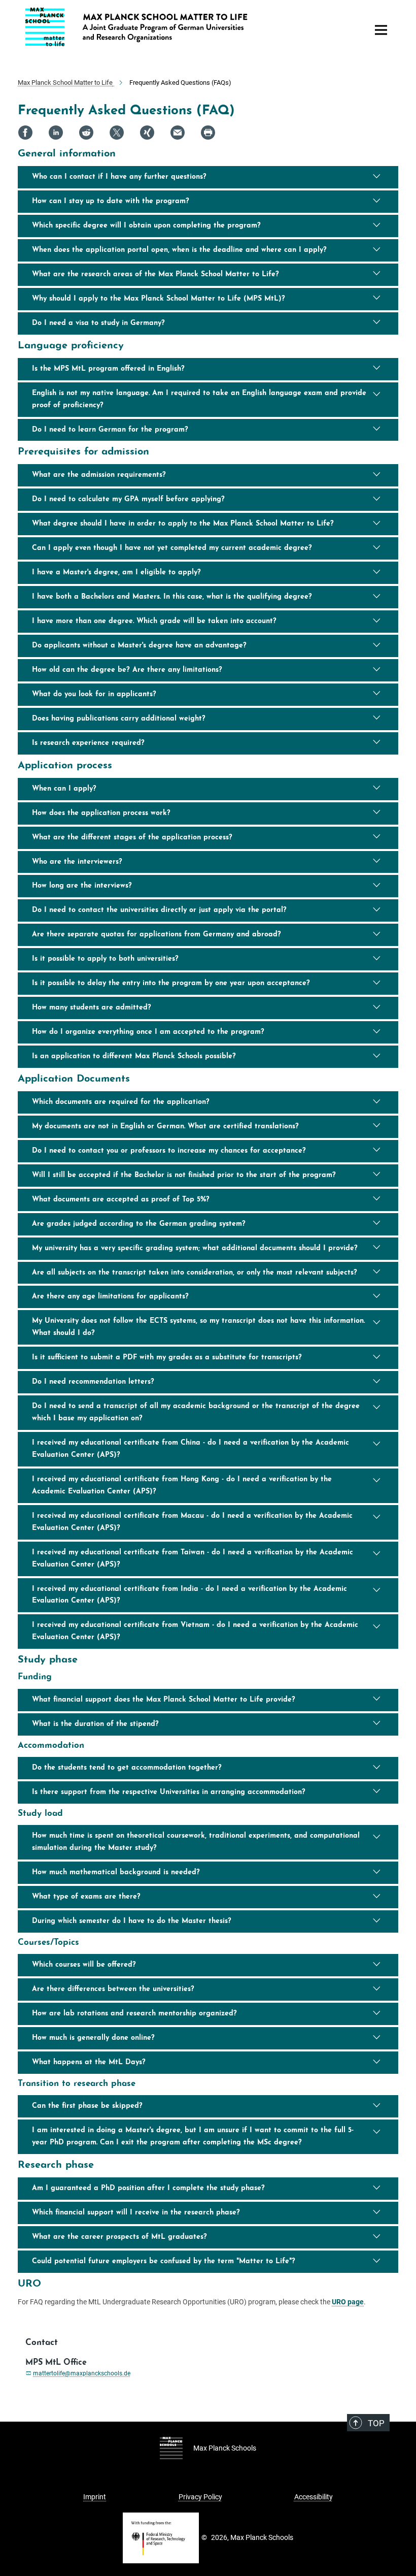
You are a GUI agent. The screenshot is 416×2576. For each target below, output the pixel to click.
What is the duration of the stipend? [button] (95, 1724)
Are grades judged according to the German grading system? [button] (139, 1224)
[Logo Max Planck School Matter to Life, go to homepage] (190, 27)
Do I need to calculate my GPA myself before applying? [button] (128, 499)
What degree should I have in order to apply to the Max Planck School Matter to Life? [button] (183, 524)
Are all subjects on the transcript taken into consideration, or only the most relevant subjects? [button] (195, 1273)
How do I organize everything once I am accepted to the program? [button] (148, 1032)
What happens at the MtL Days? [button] (89, 2062)
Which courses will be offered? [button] (84, 1965)
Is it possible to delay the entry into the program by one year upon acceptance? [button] (171, 983)
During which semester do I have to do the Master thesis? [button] (132, 1921)
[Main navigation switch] (381, 30)
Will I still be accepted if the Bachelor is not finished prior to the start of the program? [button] (184, 1175)
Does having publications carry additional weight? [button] (119, 719)
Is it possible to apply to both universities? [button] (105, 959)
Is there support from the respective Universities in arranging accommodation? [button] (169, 1792)
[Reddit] (86, 133)
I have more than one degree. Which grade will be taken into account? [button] (154, 621)
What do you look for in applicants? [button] (94, 694)
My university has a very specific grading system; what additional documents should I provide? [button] (196, 1248)
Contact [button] (42, 2343)
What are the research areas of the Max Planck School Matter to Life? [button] (155, 274)
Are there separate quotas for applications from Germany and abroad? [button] (157, 935)
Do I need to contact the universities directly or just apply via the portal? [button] (159, 910)
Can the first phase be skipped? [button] (87, 2106)
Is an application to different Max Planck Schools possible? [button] (134, 1056)
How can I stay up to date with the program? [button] (111, 201)
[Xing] (147, 133)
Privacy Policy (200, 2497)
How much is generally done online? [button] (93, 2038)
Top (376, 2423)
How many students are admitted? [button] (92, 1008)
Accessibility (314, 2497)
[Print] (208, 133)
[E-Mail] (178, 133)
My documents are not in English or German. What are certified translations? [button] (167, 1127)
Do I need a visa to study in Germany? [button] (98, 323)
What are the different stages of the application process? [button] (132, 838)
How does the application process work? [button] (101, 813)
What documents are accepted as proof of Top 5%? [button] (122, 1200)
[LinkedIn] (56, 133)
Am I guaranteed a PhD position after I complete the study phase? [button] (148, 2188)
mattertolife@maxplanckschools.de (82, 2373)
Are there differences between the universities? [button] (113, 1989)
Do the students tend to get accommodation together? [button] (127, 1768)
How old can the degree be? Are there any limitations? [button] (127, 670)
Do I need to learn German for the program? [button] (110, 430)
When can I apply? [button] (64, 789)
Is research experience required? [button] (88, 743)
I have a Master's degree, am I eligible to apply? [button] (116, 573)
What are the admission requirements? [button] (99, 475)
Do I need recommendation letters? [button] (93, 1382)
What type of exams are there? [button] (86, 1897)
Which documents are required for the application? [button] (121, 1102)
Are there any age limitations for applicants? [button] (110, 1297)
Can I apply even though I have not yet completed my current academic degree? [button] (172, 548)
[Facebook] (25, 133)
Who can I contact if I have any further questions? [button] (119, 177)
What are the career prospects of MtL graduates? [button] (119, 2237)
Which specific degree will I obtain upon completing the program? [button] (146, 226)
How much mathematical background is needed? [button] (116, 1872)
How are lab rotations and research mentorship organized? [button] (134, 2014)
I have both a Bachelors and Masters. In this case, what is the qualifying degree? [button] (172, 597)
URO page (348, 2302)
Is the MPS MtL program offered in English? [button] (108, 369)
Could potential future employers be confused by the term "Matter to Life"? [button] (164, 2261)
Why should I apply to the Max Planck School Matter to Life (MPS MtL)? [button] (159, 299)
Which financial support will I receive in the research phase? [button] (136, 2213)
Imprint (95, 2497)
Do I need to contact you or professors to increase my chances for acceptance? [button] (169, 1151)
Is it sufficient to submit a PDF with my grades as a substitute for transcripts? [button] (167, 1358)
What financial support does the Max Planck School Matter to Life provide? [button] (164, 1700)
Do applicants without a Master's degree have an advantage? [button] (139, 646)
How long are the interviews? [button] (82, 886)
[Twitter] (117, 133)
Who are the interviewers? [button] (77, 862)
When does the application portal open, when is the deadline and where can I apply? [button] (179, 250)
